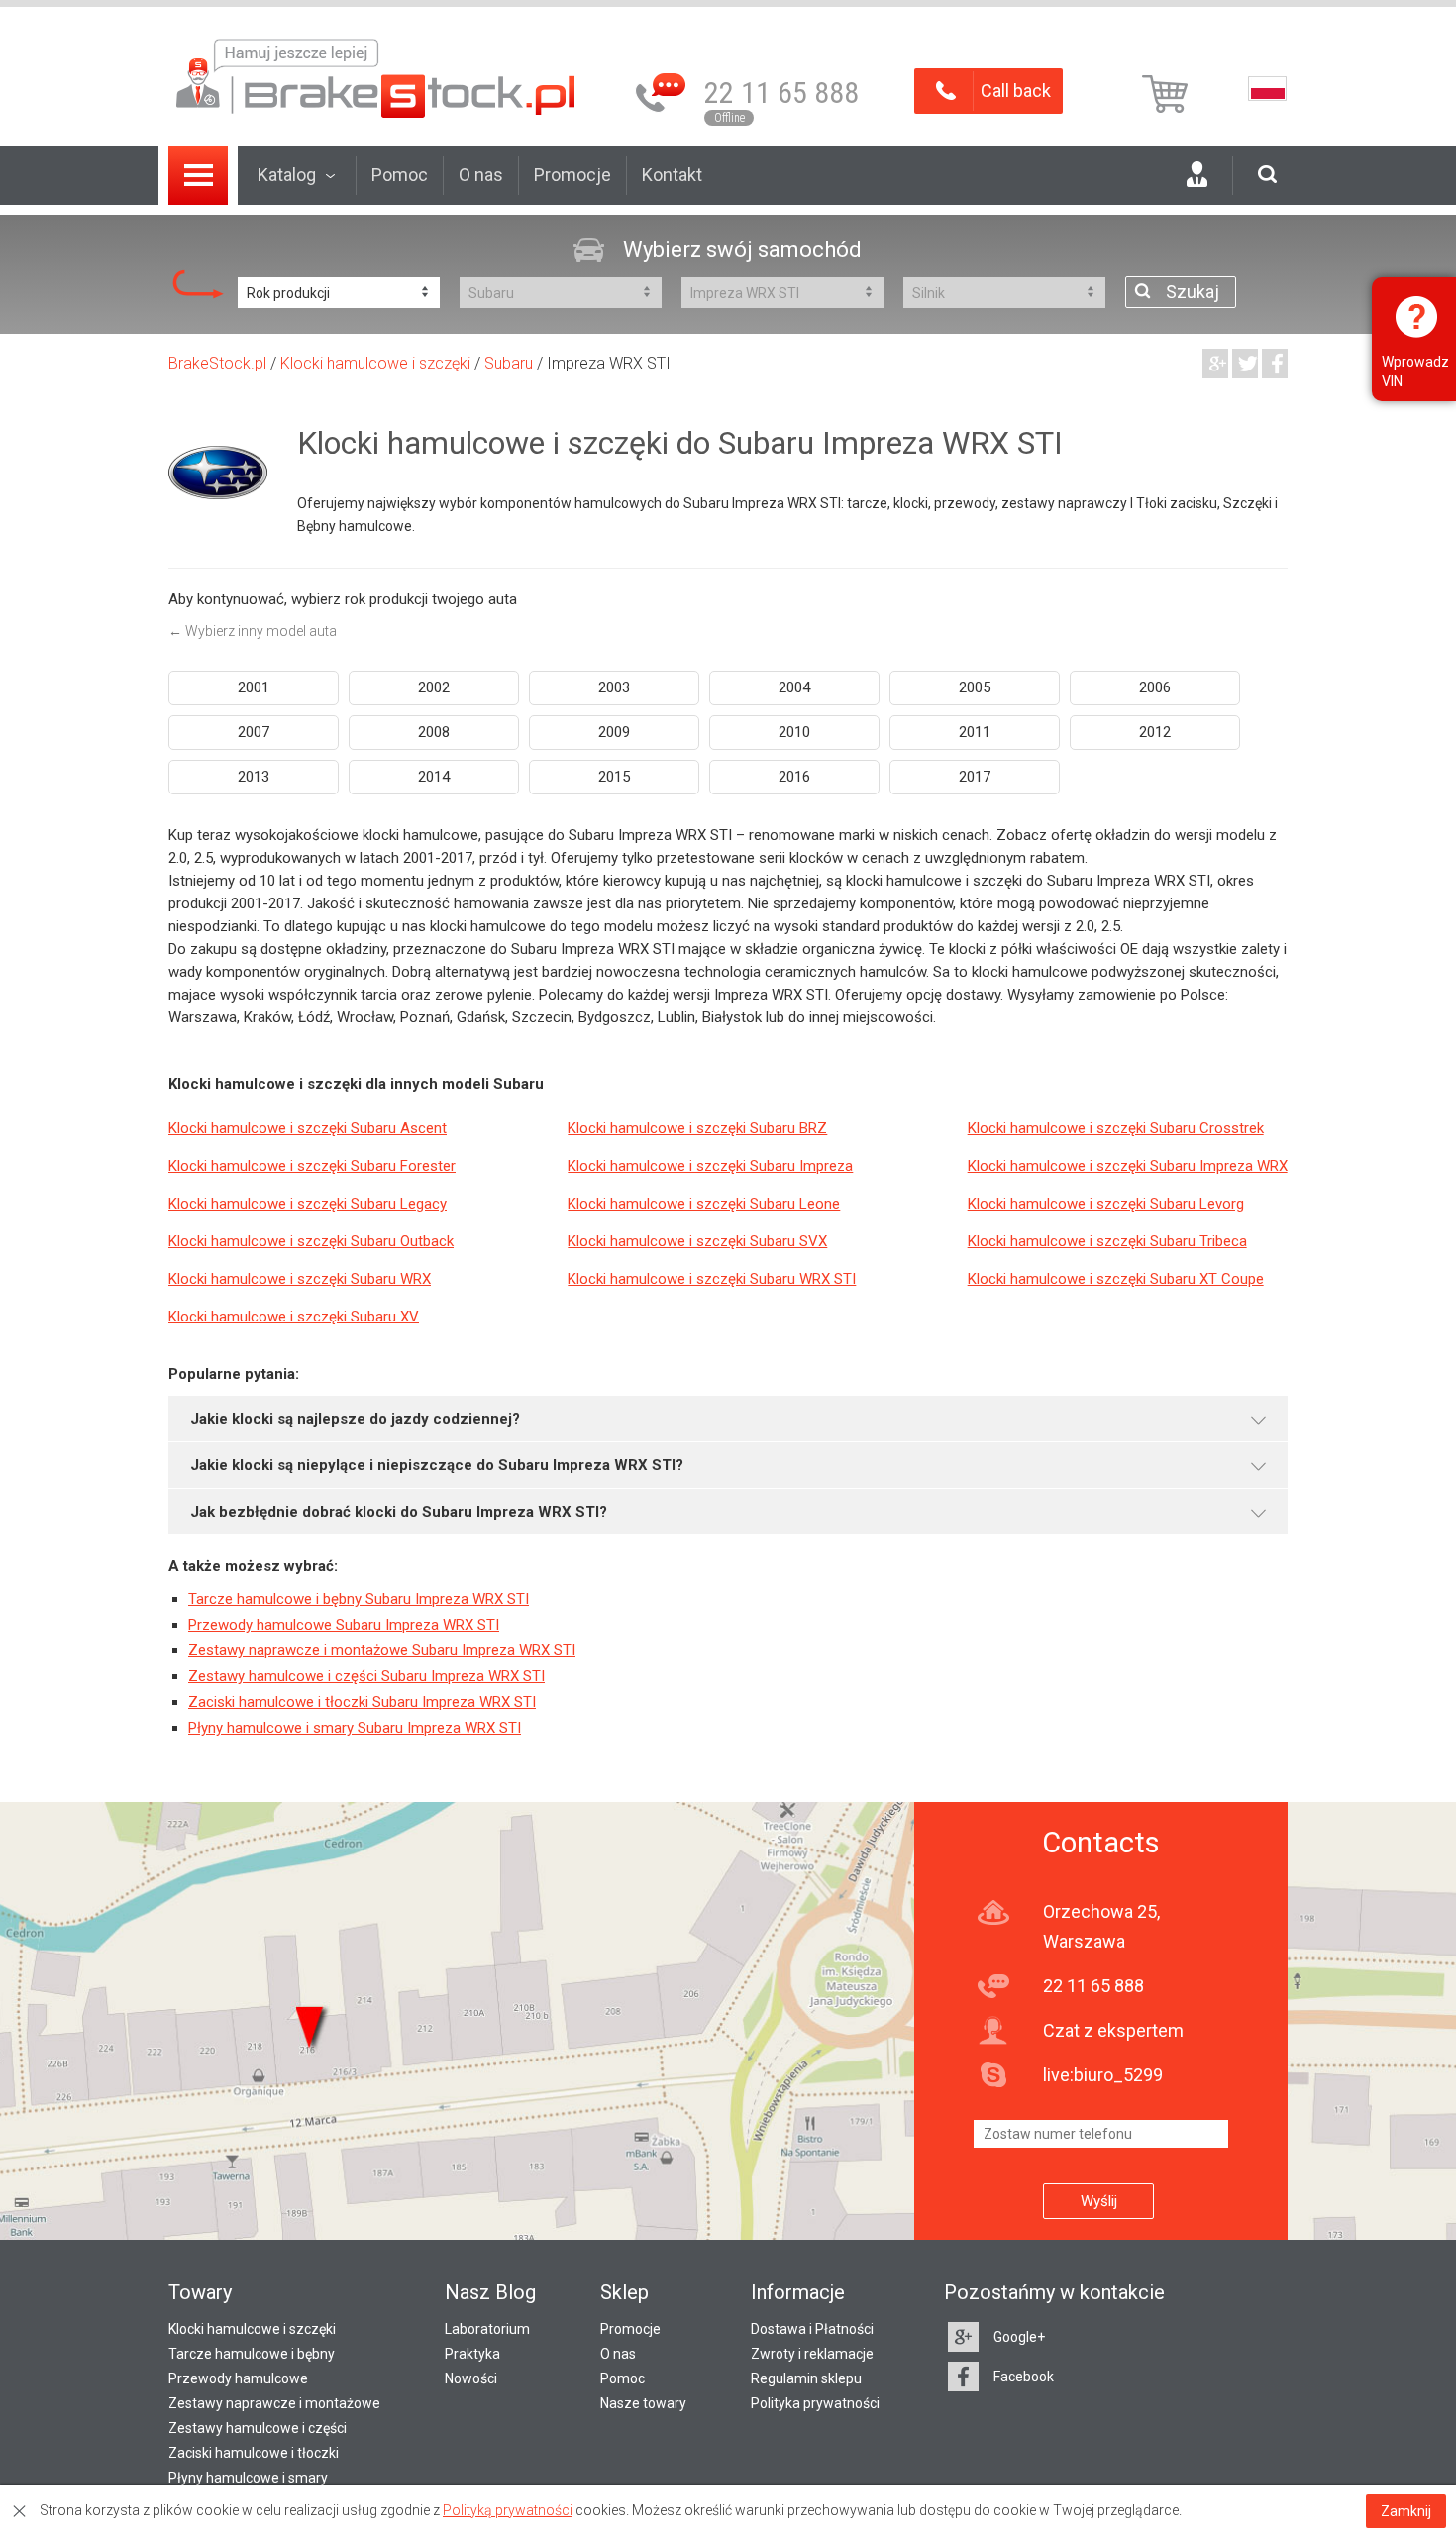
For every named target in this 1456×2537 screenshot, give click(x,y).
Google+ (1019, 2337)
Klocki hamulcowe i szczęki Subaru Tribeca (1107, 1241)
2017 (975, 777)
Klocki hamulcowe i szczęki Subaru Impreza (710, 1166)
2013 (254, 777)
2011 (975, 732)
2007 (254, 732)
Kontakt (672, 175)
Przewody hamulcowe (238, 2378)
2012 (1155, 732)
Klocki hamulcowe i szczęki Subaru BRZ (697, 1128)
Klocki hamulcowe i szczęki (375, 363)
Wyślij (1099, 2201)
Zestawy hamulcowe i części (258, 2428)
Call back (1016, 91)
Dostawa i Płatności (812, 2329)
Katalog (287, 175)
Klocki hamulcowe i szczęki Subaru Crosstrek (1116, 1128)
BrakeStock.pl (217, 363)
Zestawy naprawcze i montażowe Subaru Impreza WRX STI (382, 1650)
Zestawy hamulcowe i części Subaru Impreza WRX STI (366, 1676)
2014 (434, 777)
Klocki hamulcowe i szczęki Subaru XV (294, 1317)
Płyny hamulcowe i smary (248, 2478)
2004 (794, 687)
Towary (200, 2292)
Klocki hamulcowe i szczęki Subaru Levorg (1106, 1204)
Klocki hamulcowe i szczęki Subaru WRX (300, 1279)
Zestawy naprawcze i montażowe (274, 2403)
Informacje (798, 2292)
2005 (975, 687)
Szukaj (1193, 292)
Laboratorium (487, 2329)
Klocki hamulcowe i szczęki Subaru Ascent (308, 1128)
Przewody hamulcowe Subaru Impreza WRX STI (344, 1625)
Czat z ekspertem (1113, 2030)
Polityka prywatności (815, 2403)
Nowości (471, 2378)
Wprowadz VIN (1415, 371)
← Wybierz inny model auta (253, 631)
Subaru (509, 363)
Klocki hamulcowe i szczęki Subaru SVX (697, 1241)
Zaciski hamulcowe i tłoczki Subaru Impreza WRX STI (362, 1702)
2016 (794, 777)
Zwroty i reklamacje (812, 2354)
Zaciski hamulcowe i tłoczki (254, 2453)
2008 (434, 732)
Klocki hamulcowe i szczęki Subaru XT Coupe (1116, 1279)
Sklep (624, 2292)
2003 (614, 687)
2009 (614, 732)
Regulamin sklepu (806, 2378)
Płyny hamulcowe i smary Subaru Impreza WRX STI (355, 1728)
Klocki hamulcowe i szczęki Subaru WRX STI (712, 1279)
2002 (434, 687)
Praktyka (472, 2354)
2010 (794, 732)
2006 (1155, 687)
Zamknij (1406, 2511)
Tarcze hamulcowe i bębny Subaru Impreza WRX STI (359, 1599)
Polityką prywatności (508, 2510)
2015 (614, 777)
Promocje (572, 175)
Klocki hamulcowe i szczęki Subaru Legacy (308, 1204)
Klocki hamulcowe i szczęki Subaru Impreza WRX (1128, 1166)
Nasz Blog (490, 2292)
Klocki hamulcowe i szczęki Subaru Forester (312, 1166)
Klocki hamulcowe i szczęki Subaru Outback (311, 1241)
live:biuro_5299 (1103, 2075)
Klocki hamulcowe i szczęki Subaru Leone (704, 1204)
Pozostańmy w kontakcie (1054, 2292)
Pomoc (400, 175)
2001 (254, 687)
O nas (481, 175)
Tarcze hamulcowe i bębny (252, 2354)
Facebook (1024, 2377)
